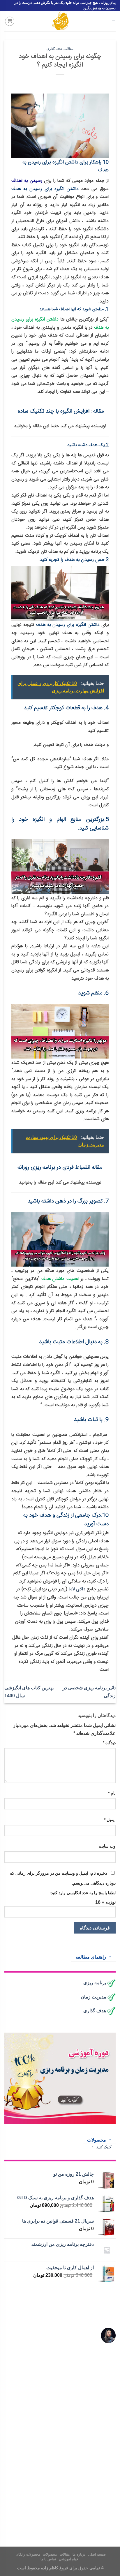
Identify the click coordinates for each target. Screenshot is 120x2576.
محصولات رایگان (28, 2554)
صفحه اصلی (97, 2554)
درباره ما (79, 2554)
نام (112, 1793)
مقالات (69, 49)
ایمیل (110, 1820)
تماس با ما (48, 2559)
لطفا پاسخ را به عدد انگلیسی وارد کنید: (83, 1893)
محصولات (50, 2554)
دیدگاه (109, 1743)
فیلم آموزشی (69, 2559)
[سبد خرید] (10, 21)
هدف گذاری (55, 49)
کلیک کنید (104, 2147)
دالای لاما (78, 1589)
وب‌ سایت (107, 1846)
